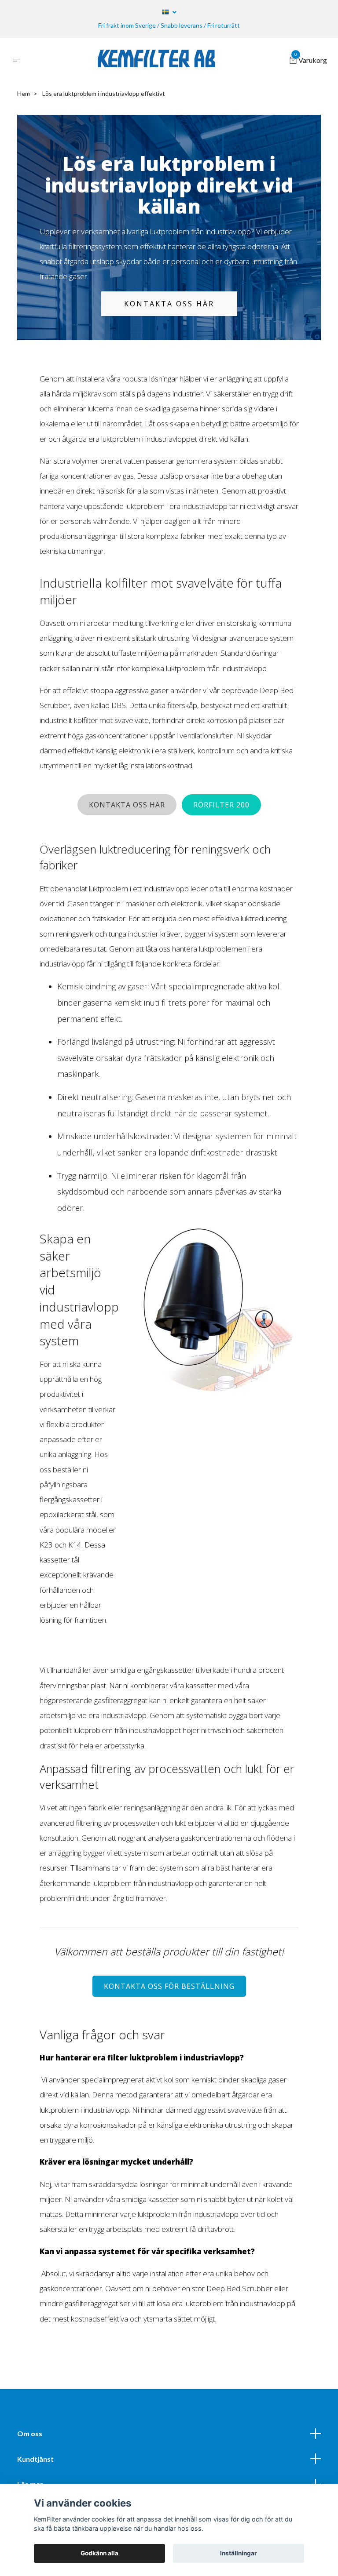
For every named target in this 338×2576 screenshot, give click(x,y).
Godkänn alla (99, 2553)
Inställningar (239, 2553)
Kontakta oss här (169, 304)
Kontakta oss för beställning (169, 1986)
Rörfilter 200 (221, 805)
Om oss (30, 2433)
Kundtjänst (35, 2459)
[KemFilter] (156, 61)
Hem (24, 93)
